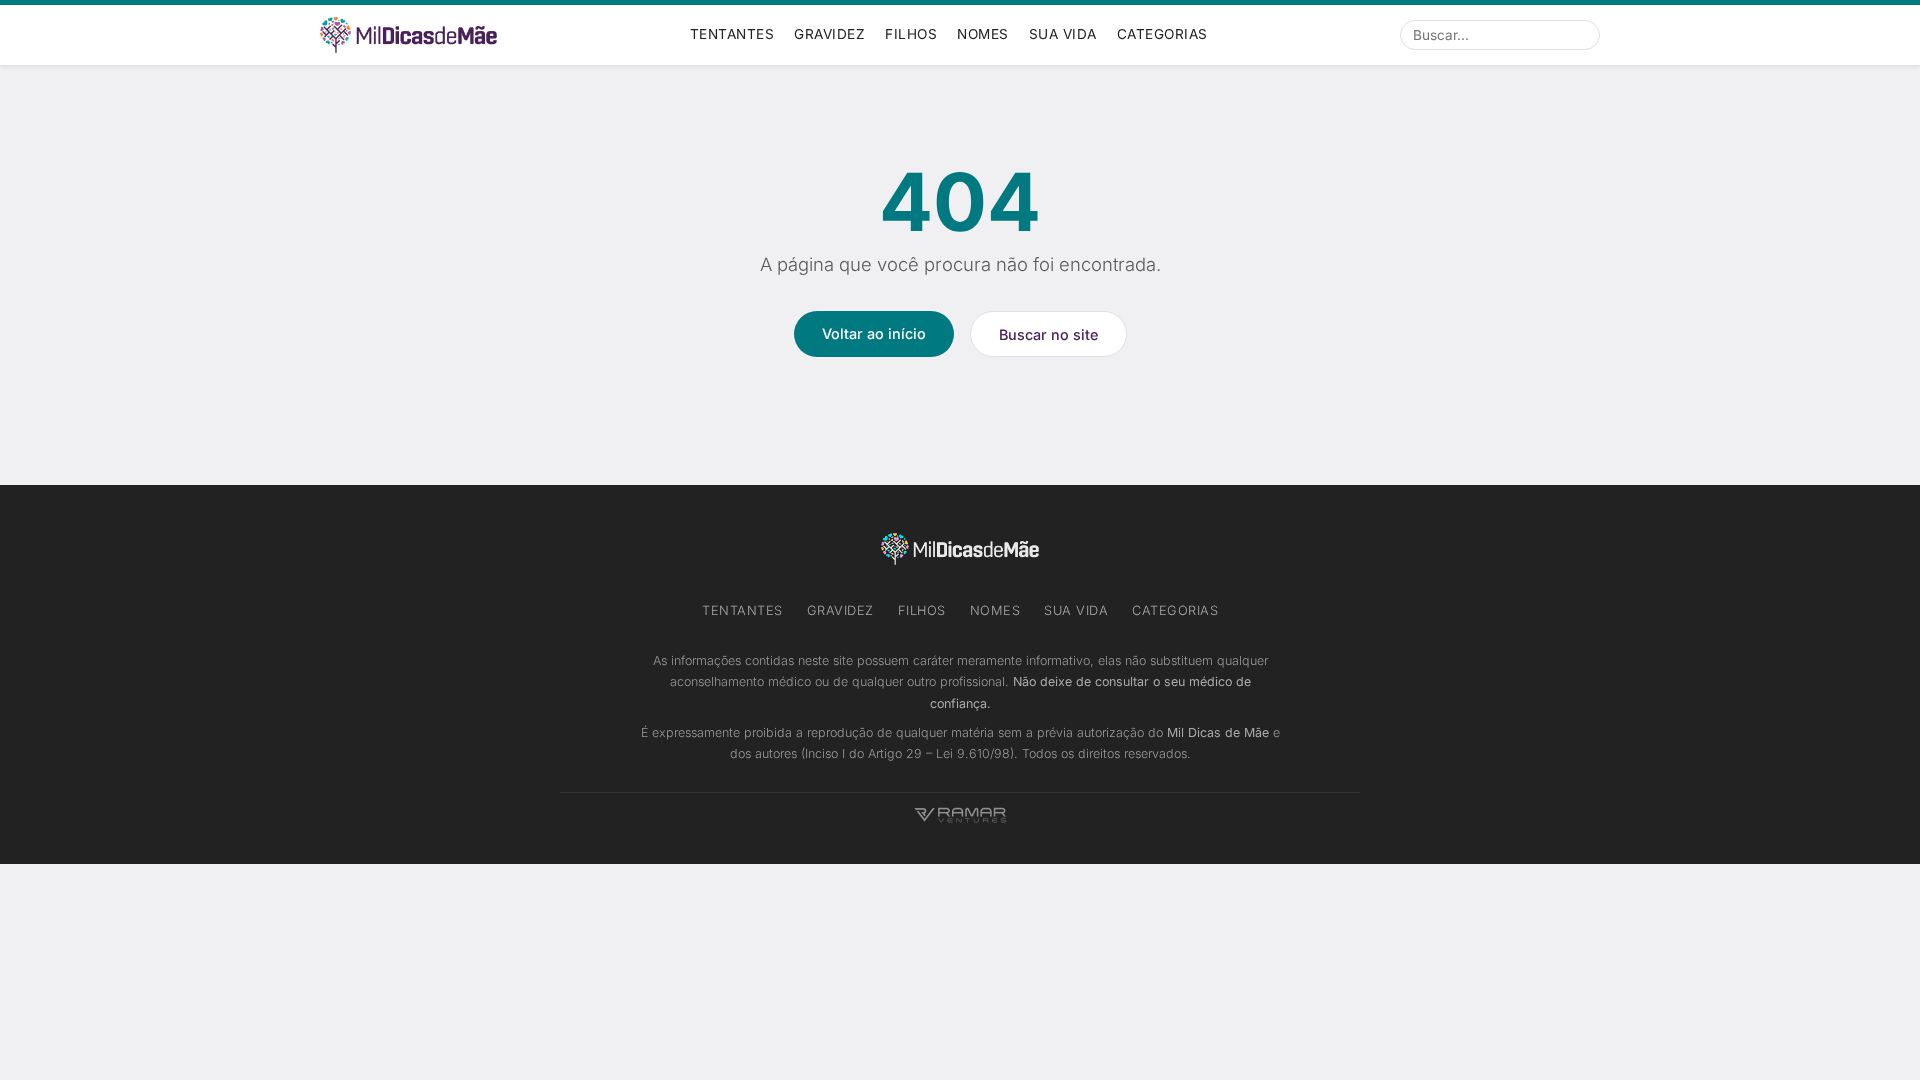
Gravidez (829, 34)
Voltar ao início (874, 333)
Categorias (1162, 34)
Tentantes (732, 34)
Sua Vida (1063, 34)
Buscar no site (1048, 334)
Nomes (983, 34)
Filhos (911, 34)
